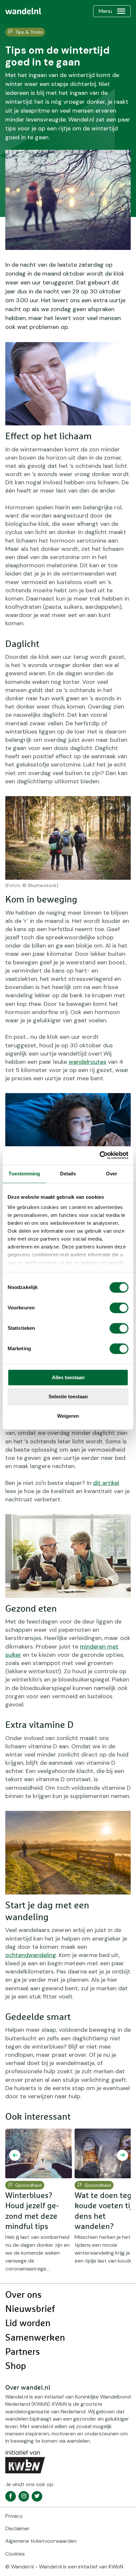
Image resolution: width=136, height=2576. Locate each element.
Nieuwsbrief (30, 2309)
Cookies (15, 2554)
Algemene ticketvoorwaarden (41, 2541)
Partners (23, 2352)
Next (122, 2155)
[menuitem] (23, 11)
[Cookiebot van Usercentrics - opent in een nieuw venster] (100, 1155)
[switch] (119, 1308)
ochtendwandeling (31, 1955)
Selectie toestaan (68, 1397)
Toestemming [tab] (24, 1174)
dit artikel (106, 1483)
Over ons (23, 2295)
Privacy (14, 2516)
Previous (15, 2155)
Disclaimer (17, 2528)
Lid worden (28, 2323)
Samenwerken (35, 2338)
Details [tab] (68, 1174)
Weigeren (68, 1416)
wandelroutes (87, 1062)
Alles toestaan (68, 1377)
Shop (16, 2366)
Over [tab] (112, 1174)
